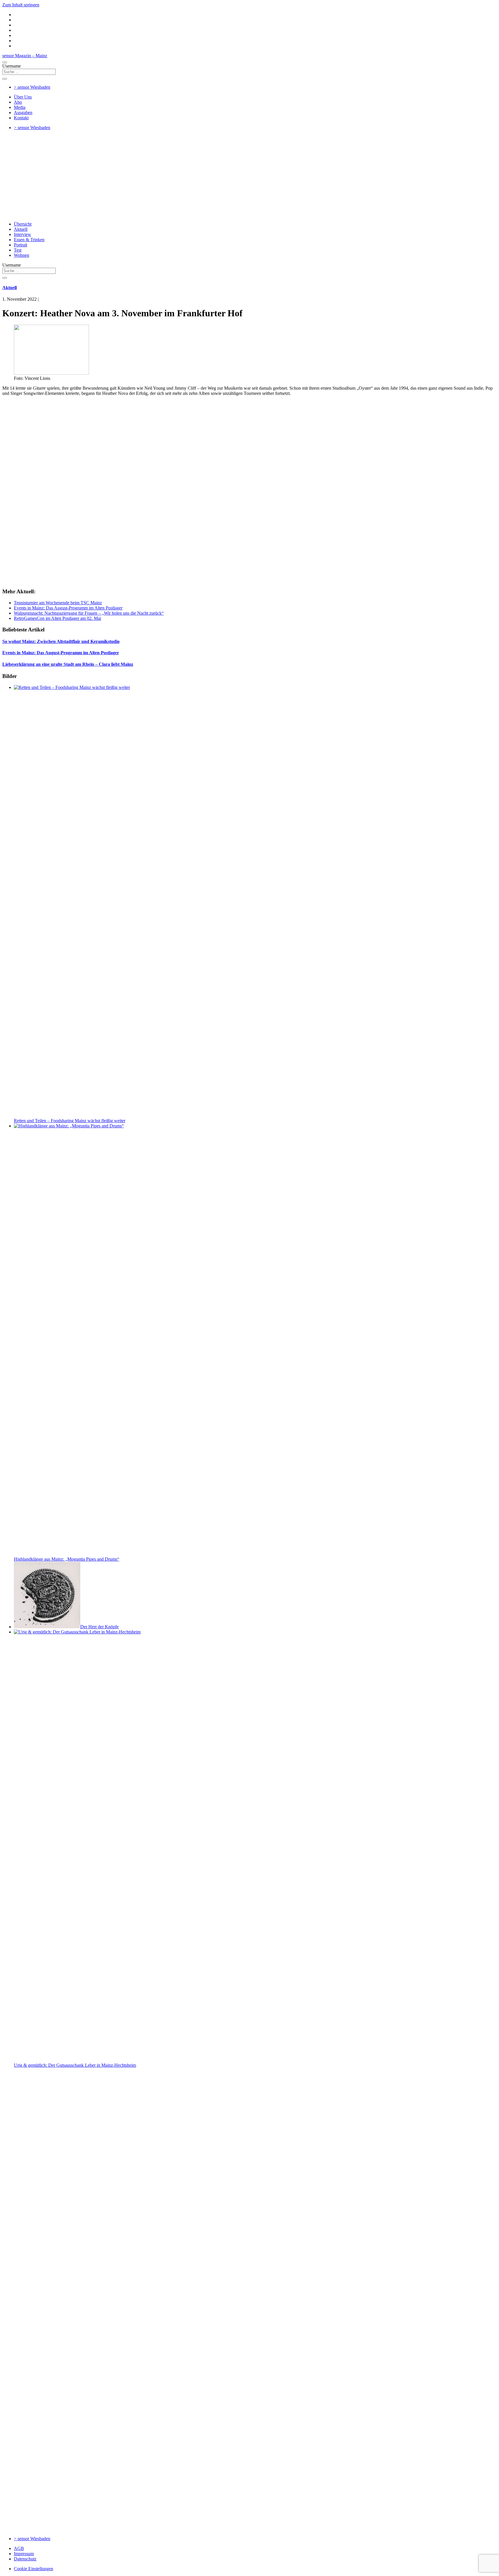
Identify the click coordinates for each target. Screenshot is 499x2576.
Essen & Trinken (29, 240)
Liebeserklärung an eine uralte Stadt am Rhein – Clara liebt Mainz (68, 664)
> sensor (32, 87)
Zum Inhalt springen (21, 5)
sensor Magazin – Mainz (25, 56)
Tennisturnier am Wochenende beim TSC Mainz (58, 603)
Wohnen (22, 255)
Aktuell (21, 229)
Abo (18, 102)
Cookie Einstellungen (33, 2569)
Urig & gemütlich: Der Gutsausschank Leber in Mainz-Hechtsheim (75, 2065)
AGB (19, 2548)
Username (12, 66)
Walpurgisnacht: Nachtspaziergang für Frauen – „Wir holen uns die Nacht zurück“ (89, 613)
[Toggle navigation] (5, 62)
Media (20, 107)
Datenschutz (25, 2559)
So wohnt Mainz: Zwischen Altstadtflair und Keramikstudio (61, 641)
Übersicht (23, 224)
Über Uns (23, 97)
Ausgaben (23, 113)
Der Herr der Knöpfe (99, 1627)
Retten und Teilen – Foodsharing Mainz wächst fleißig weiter (70, 1121)
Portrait (21, 245)
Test (18, 250)
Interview (23, 234)
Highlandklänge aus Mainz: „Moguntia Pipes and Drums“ (67, 1559)
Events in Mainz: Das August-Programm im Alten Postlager (68, 608)
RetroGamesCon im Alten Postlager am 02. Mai (57, 618)
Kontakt (21, 118)
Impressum (24, 2554)
